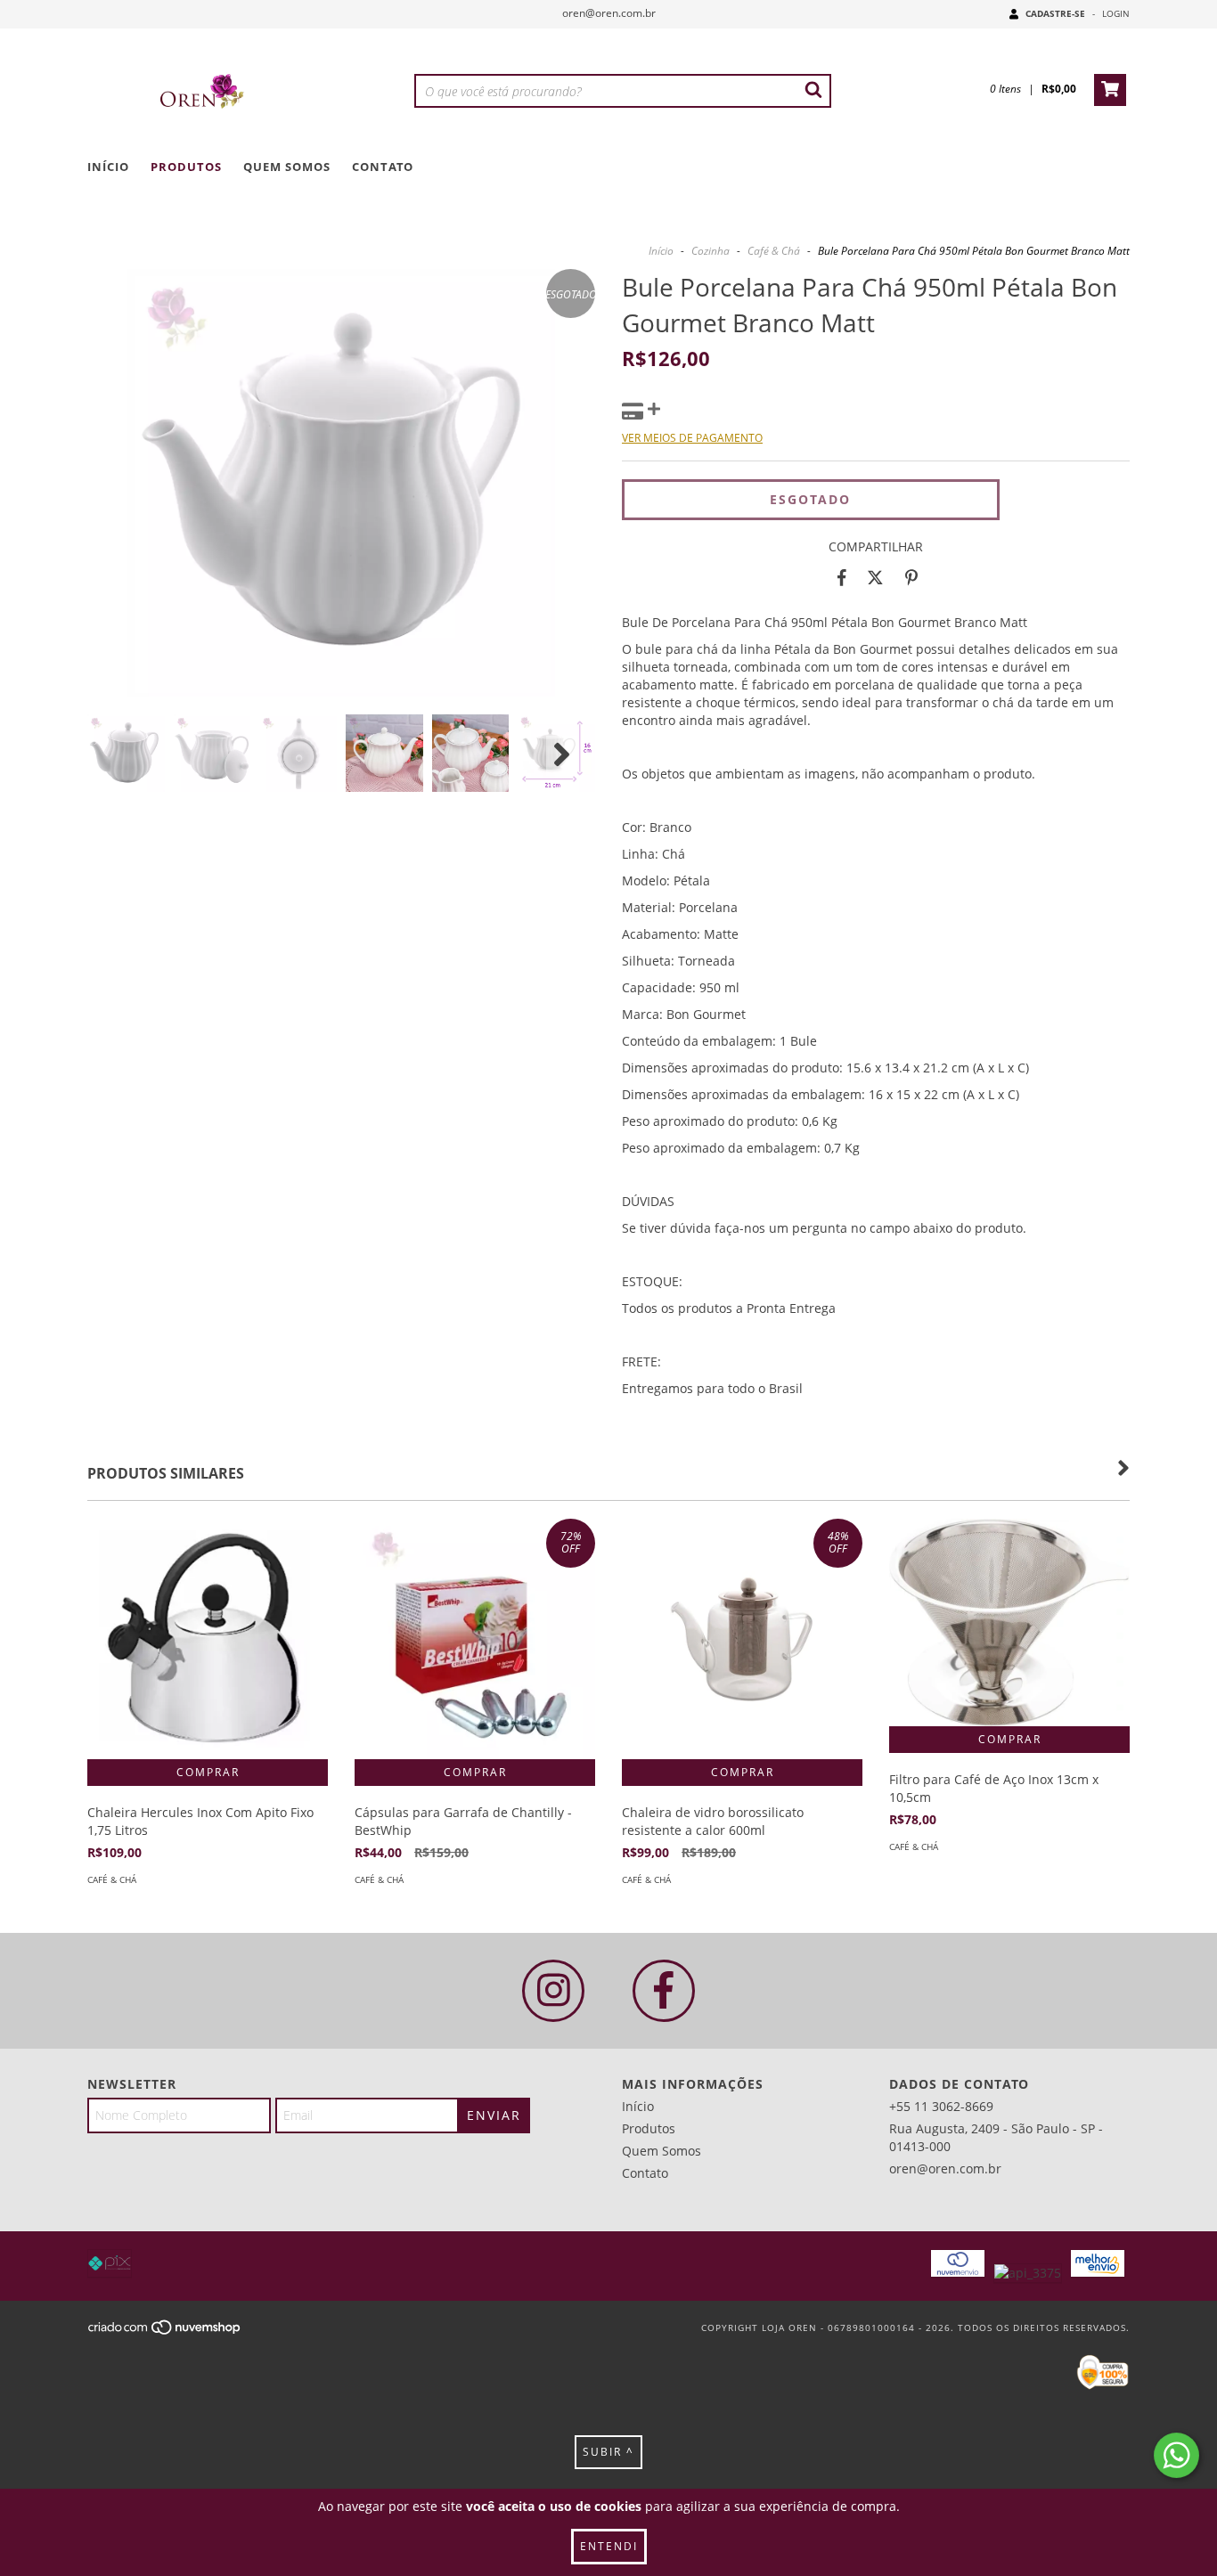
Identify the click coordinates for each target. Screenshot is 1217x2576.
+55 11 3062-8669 (941, 2106)
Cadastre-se (1055, 13)
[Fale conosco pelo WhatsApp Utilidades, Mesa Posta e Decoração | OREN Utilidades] (1176, 2455)
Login (1116, 13)
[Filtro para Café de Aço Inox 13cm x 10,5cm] (1009, 1622)
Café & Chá (774, 251)
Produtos (186, 167)
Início (108, 167)
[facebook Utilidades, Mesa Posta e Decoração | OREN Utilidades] (664, 1991)
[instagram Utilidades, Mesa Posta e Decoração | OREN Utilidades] (553, 1991)
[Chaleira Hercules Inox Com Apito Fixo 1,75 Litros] (208, 1639)
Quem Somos (287, 167)
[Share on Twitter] (875, 578)
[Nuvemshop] (165, 2332)
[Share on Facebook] (842, 578)
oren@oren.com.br (609, 13)
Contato (383, 167)
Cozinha (711, 251)
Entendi (609, 2546)
